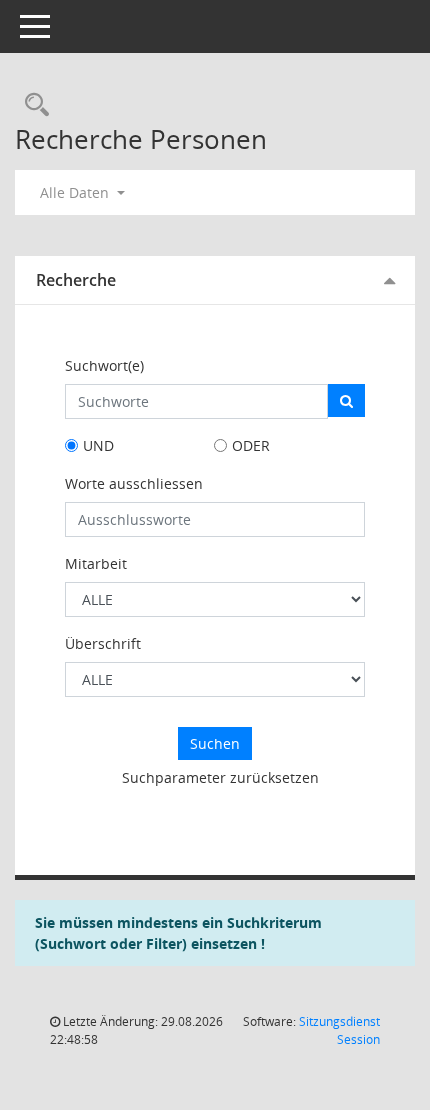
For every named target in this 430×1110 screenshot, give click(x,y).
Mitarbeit (96, 563)
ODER (251, 445)
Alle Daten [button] (76, 192)
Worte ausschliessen (134, 483)
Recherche (76, 280)
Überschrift (103, 643)
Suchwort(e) (104, 365)
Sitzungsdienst (339, 1030)
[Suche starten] (346, 400)
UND (98, 445)
